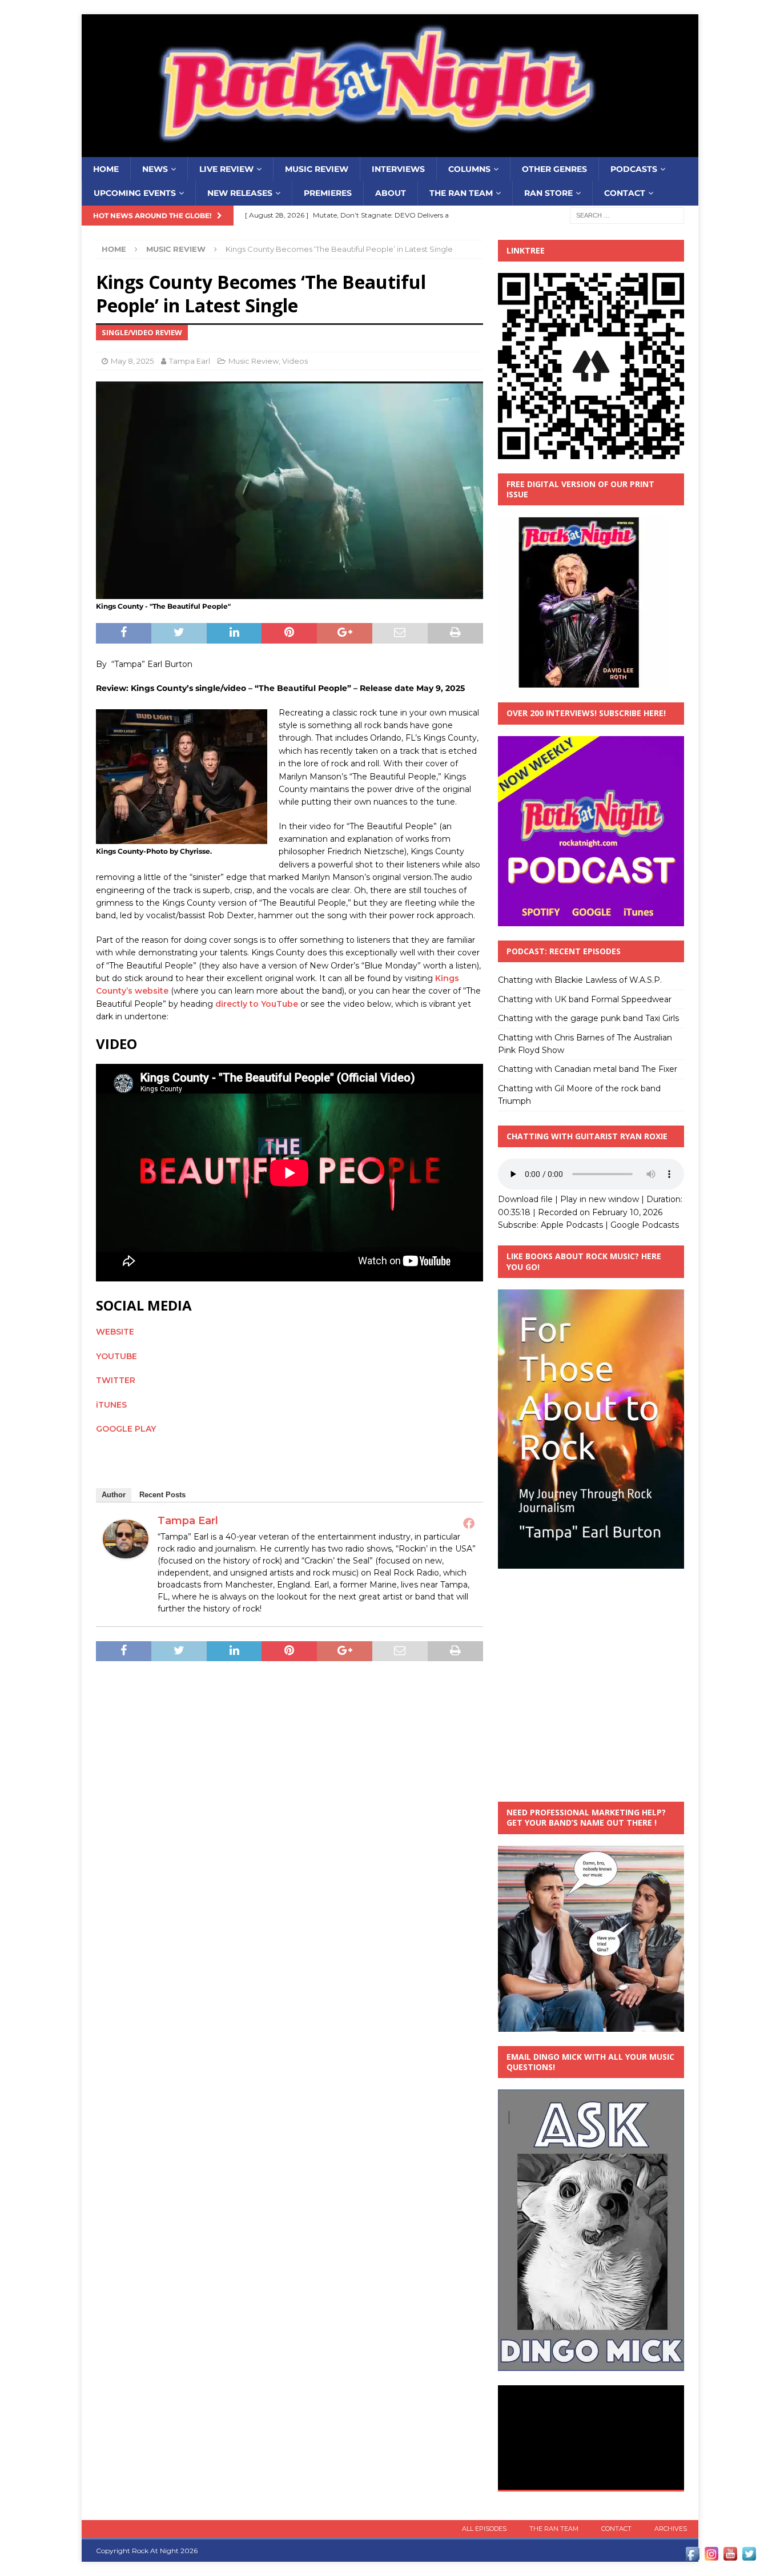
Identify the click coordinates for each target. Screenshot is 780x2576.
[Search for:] (627, 215)
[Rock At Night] (390, 151)
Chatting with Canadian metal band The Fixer (588, 1069)
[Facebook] (469, 1523)
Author (114, 1495)
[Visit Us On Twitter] (749, 2557)
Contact (625, 193)
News (155, 169)
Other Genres (554, 169)
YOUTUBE (116, 1356)
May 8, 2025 (132, 361)
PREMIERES (328, 193)
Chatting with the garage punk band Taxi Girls (588, 1018)
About (391, 193)
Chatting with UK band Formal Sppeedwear (585, 999)
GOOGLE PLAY (126, 1429)
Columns (469, 169)
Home (106, 169)
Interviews (398, 169)
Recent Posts (162, 1495)
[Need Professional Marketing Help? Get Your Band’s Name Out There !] (591, 2025)
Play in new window (600, 1199)
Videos (295, 361)
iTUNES (111, 1405)
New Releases (240, 193)
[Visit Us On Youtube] (730, 2557)
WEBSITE (115, 1332)
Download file (525, 1199)
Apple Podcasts (572, 1225)
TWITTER (116, 1380)
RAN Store (548, 193)
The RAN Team (461, 193)
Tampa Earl (190, 361)
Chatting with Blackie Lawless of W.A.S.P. (580, 980)
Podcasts (634, 169)
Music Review (317, 169)
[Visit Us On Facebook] (692, 2557)
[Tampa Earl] (126, 1552)
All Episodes (484, 2529)
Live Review (226, 169)
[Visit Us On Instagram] (711, 2557)
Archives (671, 2529)
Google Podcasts (645, 1225)
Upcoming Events (135, 193)
